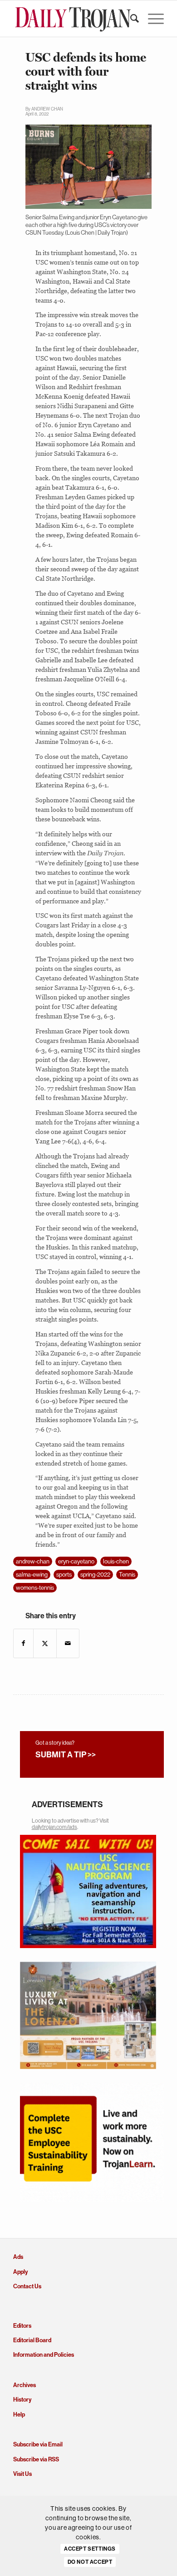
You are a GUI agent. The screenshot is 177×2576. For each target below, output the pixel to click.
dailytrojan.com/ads (54, 1827)
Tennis (127, 1575)
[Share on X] (45, 1643)
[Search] (130, 19)
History (22, 2400)
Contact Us (27, 2286)
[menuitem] (130, 19)
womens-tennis (35, 1588)
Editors (22, 2326)
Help (19, 2414)
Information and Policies (44, 2355)
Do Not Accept (90, 2562)
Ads (18, 2257)
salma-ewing (32, 1575)
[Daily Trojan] (73, 19)
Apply (20, 2272)
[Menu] (151, 19)
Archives (25, 2385)
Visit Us (22, 2474)
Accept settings (90, 2549)
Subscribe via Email (38, 2444)
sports (64, 1575)
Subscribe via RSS (36, 2459)
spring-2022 (95, 1575)
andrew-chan (33, 1561)
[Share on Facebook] (23, 1643)
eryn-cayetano (76, 1561)
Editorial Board (32, 2340)
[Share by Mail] (68, 1643)
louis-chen (116, 1561)
